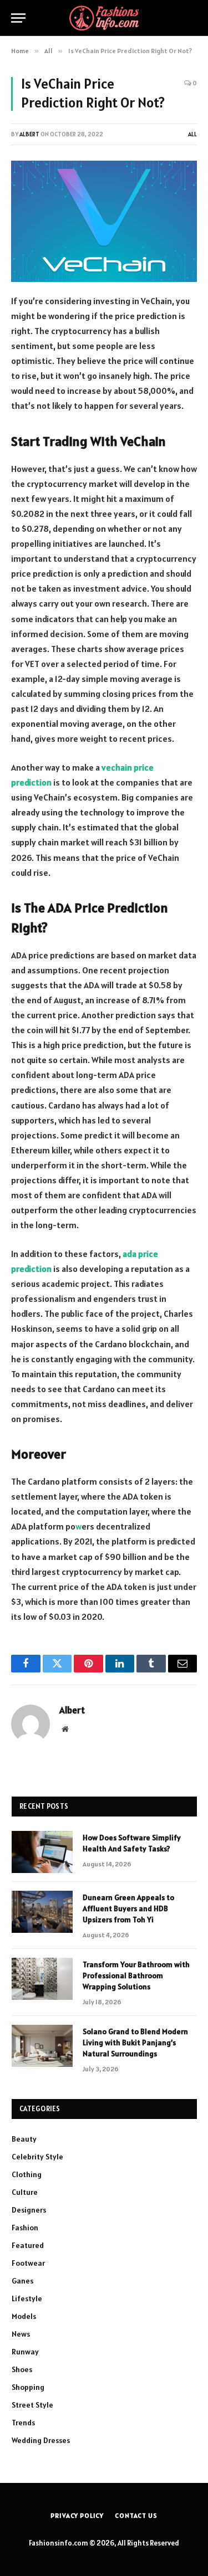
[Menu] (18, 18)
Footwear (28, 2263)
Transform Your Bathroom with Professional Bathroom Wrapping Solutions (136, 1975)
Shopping (28, 2387)
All (192, 134)
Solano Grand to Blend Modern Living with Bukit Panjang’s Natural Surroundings (135, 2043)
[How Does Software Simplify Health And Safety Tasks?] (42, 1852)
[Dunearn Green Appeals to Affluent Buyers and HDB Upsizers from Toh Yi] (42, 1912)
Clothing (27, 2174)
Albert (29, 134)
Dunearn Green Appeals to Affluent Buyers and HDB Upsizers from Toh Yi (128, 1908)
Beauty (24, 2139)
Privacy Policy (77, 2515)
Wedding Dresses (41, 2440)
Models (24, 2316)
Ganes (22, 2281)
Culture (25, 2192)
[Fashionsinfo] (104, 18)
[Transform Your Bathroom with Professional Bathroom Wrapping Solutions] (42, 1979)
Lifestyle (27, 2298)
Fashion (25, 2228)
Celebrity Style (37, 2157)
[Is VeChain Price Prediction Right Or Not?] (104, 221)
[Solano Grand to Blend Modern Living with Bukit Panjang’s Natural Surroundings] (42, 2046)
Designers (29, 2210)
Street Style (32, 2405)
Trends (23, 2423)
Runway (25, 2352)
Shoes (22, 2369)
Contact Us (136, 2515)
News (21, 2334)
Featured (28, 2245)
